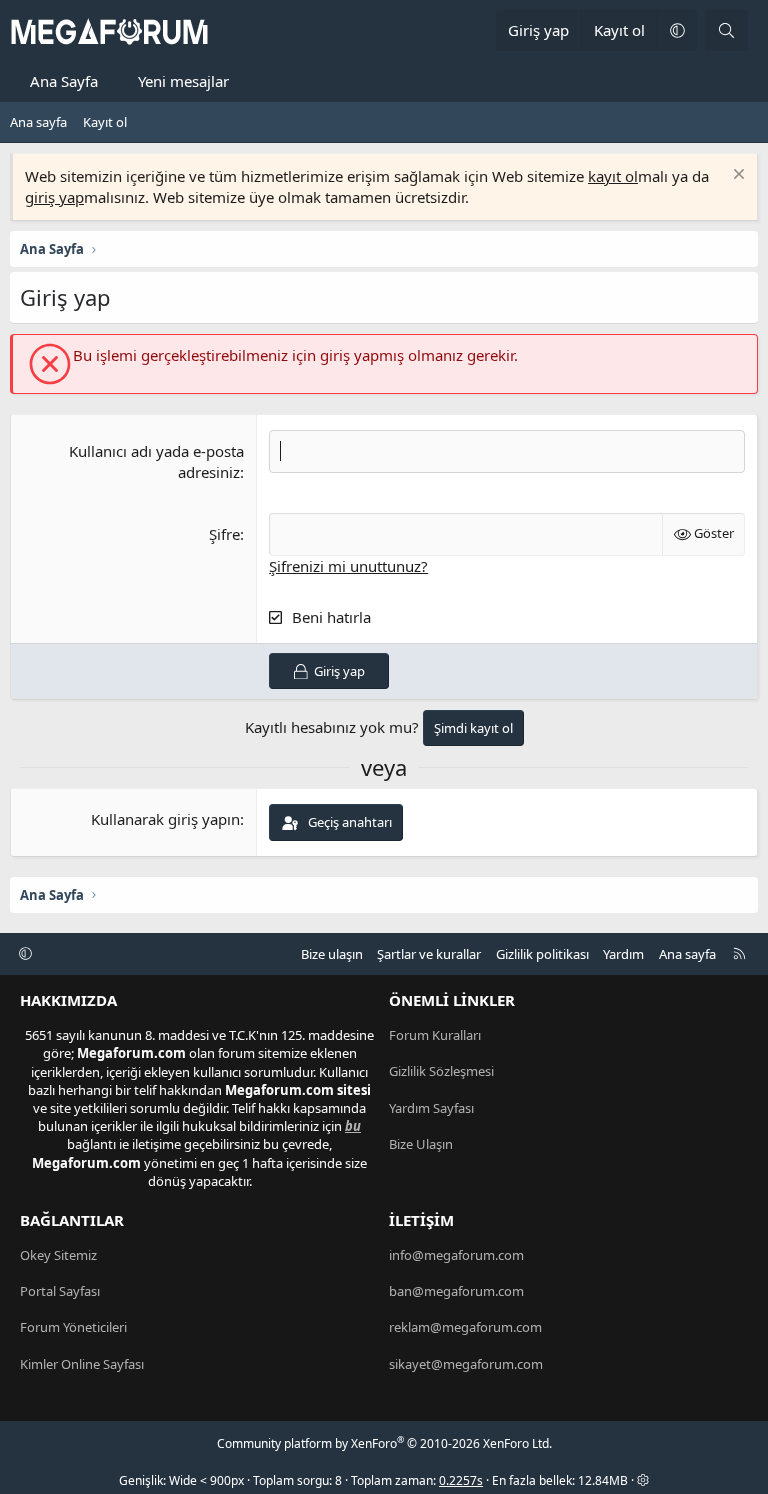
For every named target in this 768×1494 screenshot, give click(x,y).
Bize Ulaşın (421, 1144)
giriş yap (54, 197)
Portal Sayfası (60, 1291)
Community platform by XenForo (384, 1443)
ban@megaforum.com (456, 1291)
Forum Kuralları (435, 1035)
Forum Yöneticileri (73, 1327)
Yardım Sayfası (431, 1108)
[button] (677, 30)
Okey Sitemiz (58, 1255)
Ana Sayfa (64, 81)
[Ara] (726, 30)
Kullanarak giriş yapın (165, 819)
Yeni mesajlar (183, 81)
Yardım (623, 954)
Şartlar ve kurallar (429, 954)
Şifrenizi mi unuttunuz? (348, 566)
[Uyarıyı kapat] (736, 176)
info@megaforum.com (456, 1255)
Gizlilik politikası (542, 954)
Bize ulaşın (332, 954)
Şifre (224, 534)
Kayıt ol (105, 122)
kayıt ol (613, 176)
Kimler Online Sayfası (82, 1364)
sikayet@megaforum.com (466, 1364)
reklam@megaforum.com (465, 1327)
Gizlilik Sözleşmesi (441, 1071)
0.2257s (461, 1480)
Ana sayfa (38, 122)
